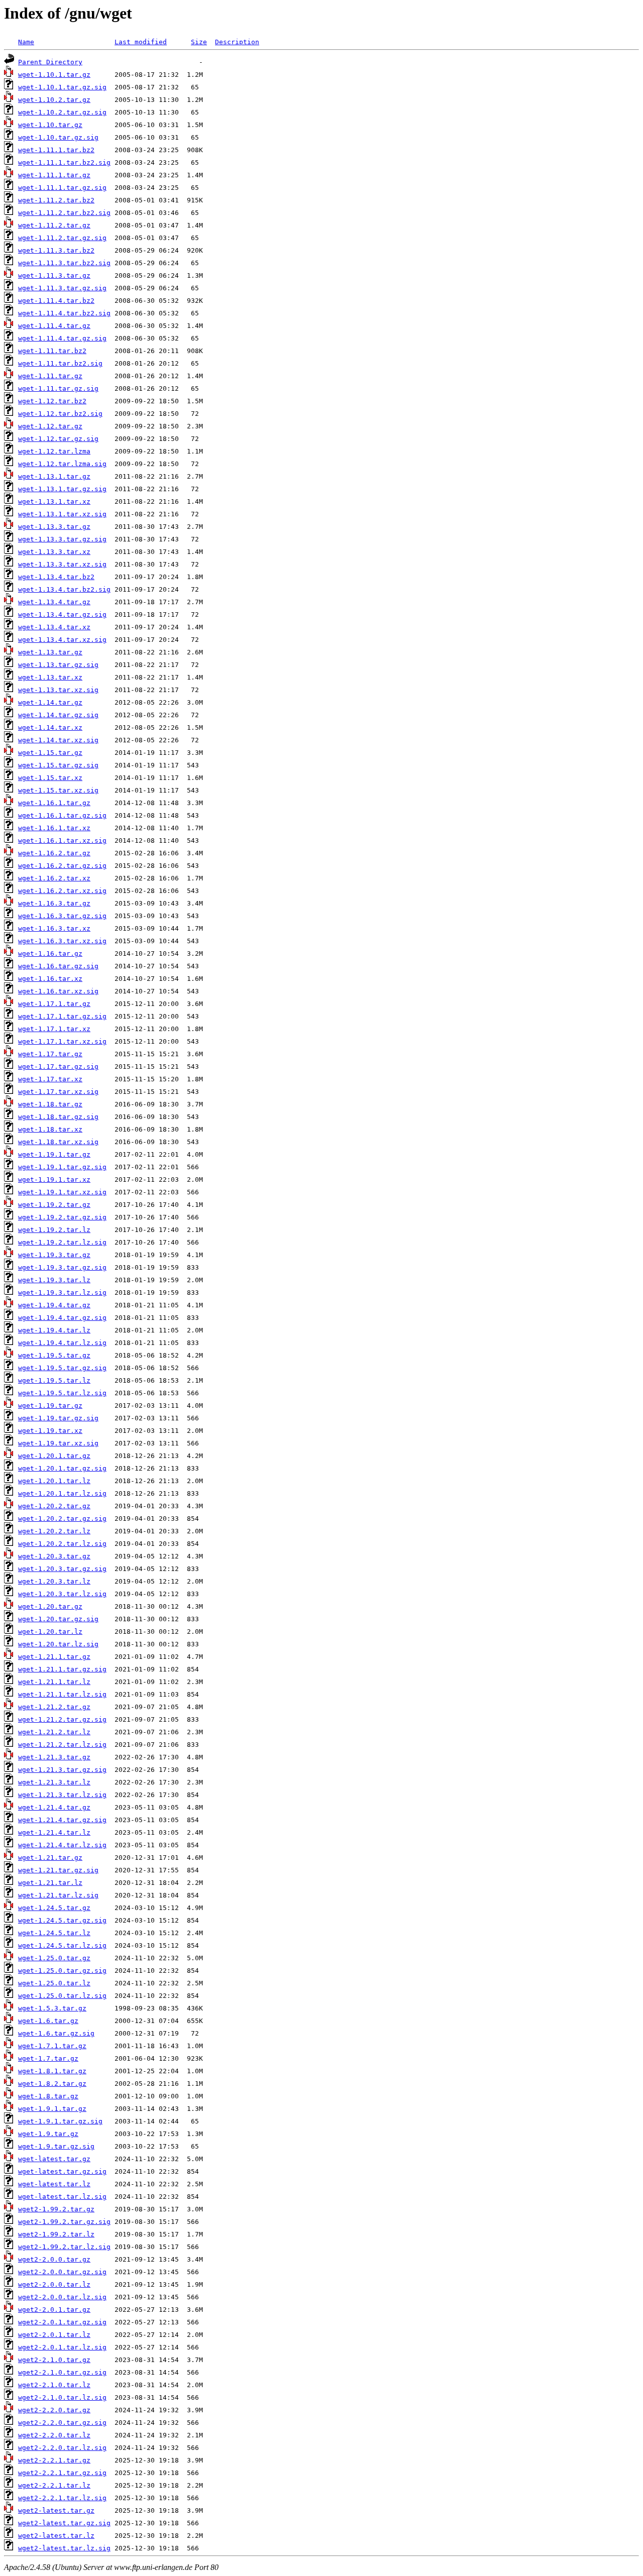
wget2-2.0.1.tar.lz (54, 2335)
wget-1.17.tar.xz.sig (58, 1092)
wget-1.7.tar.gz (48, 2058)
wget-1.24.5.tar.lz (54, 1933)
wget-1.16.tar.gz (50, 954)
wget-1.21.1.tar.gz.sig (62, 1669)
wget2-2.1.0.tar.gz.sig (62, 2372)
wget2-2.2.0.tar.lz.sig (62, 2448)
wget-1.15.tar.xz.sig (58, 790)
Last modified (141, 42)
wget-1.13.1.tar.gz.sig (62, 489)
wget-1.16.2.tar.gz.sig (62, 866)
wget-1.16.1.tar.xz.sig (62, 841)
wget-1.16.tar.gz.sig (58, 966)
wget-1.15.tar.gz (50, 753)
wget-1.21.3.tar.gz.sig (62, 1770)
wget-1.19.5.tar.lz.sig (62, 1393)
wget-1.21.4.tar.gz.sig (62, 1820)
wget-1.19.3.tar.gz (54, 1255)
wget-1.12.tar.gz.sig (58, 439)
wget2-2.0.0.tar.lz (54, 2284)
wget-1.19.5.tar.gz (54, 1355)
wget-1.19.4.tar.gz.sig (62, 1318)
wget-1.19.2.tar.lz (54, 1230)
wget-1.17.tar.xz (50, 1079)
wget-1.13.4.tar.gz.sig (62, 614)
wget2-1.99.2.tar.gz (56, 2209)
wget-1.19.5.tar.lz (54, 1380)
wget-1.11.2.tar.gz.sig (62, 238)
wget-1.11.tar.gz (50, 376)
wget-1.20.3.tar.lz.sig (62, 1594)
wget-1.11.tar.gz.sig (58, 388)
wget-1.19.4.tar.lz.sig (62, 1343)
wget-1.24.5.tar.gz (54, 1908)
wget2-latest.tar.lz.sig (64, 2548)
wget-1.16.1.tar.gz (54, 803)
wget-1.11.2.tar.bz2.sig (64, 213)
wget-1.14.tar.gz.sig (58, 715)
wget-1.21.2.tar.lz (54, 1732)
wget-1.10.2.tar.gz (54, 100)
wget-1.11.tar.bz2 (52, 351)
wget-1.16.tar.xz (50, 979)
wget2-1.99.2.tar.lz (56, 2234)
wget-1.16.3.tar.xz (54, 928)
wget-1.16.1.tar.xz (54, 828)
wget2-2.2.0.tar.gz (54, 2410)
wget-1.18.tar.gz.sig (58, 1117)
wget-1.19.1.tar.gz (54, 1154)
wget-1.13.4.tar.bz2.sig (64, 589)
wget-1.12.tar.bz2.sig (60, 414)
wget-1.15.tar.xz (50, 778)
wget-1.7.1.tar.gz (52, 2046)
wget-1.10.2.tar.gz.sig (62, 112)
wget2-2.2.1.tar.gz (54, 2460)
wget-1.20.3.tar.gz (54, 1556)
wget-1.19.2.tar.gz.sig (62, 1217)
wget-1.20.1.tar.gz (54, 1456)
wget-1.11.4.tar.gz (54, 326)
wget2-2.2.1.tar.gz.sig (62, 2473)
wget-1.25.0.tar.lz (54, 1983)
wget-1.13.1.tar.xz (54, 501)
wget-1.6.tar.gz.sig (56, 2033)
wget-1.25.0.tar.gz (54, 1958)
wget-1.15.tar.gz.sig (58, 765)
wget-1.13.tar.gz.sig (58, 665)
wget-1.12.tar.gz (50, 426)
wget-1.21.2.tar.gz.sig (62, 1719)
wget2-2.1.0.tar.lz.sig (62, 2397)
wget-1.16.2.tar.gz (54, 853)
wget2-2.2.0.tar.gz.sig (62, 2423)
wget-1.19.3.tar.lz (54, 1280)
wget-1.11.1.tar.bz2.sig (64, 162)
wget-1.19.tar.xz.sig (58, 1443)
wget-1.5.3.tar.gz (52, 2008)
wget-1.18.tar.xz (50, 1129)
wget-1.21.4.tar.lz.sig (62, 1845)
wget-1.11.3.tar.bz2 (56, 250)
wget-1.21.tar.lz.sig (58, 1895)
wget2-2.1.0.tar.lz (54, 2385)
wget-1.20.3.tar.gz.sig (62, 1569)
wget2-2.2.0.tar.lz (54, 2435)
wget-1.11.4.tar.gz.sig (62, 338)
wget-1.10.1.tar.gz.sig (62, 87)
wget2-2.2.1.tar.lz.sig (62, 2498)
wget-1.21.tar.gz (50, 1858)
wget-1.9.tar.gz (48, 2134)
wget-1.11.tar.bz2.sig (60, 363)
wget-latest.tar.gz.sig (62, 2171)
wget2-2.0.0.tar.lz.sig (62, 2297)
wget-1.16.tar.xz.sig (58, 991)
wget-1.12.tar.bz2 (52, 401)
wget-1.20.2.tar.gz (54, 1506)
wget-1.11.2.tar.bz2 (56, 200)
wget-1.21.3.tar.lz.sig (62, 1795)
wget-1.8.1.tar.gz (52, 2071)
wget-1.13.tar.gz (50, 652)
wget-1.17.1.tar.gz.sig (62, 1016)
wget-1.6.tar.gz (48, 2021)
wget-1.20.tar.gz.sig (58, 1619)
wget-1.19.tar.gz (50, 1406)
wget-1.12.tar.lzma (54, 451)
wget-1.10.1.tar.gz (54, 75)
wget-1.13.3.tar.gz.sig (62, 539)
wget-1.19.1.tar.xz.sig (62, 1192)
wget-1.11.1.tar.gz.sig (62, 188)
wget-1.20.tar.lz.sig (58, 1644)
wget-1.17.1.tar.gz (54, 1004)
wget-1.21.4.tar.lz (54, 1832)
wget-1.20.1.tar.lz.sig (62, 1493)
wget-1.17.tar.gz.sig (58, 1067)
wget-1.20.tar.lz (50, 1632)
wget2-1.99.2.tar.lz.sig (64, 2247)
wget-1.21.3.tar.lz (54, 1782)
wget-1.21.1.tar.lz (54, 1682)
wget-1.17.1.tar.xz (54, 1029)
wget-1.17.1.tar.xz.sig (62, 1041)
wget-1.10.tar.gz (50, 125)
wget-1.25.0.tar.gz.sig (62, 1971)
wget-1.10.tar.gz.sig (58, 137)
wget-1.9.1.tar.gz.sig (60, 2121)
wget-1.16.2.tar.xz (54, 878)
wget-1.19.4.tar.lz (54, 1330)
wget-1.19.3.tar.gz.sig (62, 1267)
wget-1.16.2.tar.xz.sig (62, 891)
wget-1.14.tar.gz (50, 702)
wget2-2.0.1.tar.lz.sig (62, 2347)
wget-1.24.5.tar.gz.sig (62, 1920)
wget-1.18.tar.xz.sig (58, 1142)
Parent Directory (50, 62)
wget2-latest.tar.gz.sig (64, 2523)
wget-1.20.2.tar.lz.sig (62, 1544)
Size (199, 42)
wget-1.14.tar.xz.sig (58, 740)
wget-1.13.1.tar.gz (54, 476)
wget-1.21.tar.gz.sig (58, 1870)
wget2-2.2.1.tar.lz (54, 2485)
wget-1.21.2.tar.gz (54, 1707)
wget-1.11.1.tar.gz (54, 175)
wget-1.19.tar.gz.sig (58, 1418)
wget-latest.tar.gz (54, 2159)
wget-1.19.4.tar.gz (54, 1305)
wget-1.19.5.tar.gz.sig (62, 1368)
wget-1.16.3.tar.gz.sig (62, 916)
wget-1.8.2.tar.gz (52, 2084)
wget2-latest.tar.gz (56, 2510)
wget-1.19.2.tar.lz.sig (62, 1242)
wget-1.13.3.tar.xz (54, 552)
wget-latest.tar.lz (54, 2184)
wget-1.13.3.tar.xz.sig (62, 564)
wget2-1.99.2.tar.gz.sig (64, 2222)
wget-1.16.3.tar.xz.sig (62, 941)
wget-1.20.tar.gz (50, 1606)
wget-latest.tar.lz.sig (62, 2197)
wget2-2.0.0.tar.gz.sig (62, 2272)
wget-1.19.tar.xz (50, 1431)
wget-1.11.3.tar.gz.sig (62, 288)
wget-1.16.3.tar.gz (54, 903)
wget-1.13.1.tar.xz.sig (62, 514)
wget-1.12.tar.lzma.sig (62, 464)
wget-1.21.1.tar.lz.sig (62, 1694)
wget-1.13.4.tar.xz (54, 627)
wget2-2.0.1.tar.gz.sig (62, 2322)
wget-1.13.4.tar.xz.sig (62, 640)
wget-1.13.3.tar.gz (54, 527)
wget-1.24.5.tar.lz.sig (62, 1945)
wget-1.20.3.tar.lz (54, 1581)
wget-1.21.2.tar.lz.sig (62, 1745)
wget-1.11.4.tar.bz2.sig (64, 313)
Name (26, 42)
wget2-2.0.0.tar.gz (54, 2259)
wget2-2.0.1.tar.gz (54, 2310)
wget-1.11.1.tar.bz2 (56, 150)
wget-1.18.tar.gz (50, 1104)
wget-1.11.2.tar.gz (54, 225)
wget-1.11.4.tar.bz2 (56, 301)
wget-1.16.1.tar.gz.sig (62, 815)
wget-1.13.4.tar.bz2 (56, 577)
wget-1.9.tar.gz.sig (56, 2146)
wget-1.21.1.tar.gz (54, 1657)
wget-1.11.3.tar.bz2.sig (64, 263)
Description (237, 42)
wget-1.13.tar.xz (50, 677)
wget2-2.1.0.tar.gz (54, 2360)
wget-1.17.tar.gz (50, 1054)
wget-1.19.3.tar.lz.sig (62, 1293)
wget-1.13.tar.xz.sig (58, 690)
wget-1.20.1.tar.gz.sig (62, 1468)
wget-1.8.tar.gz (48, 2096)
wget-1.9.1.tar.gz (52, 2109)
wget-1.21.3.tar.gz (54, 1757)
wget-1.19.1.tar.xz (54, 1180)
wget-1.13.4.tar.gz (54, 602)
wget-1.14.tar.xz (50, 727)
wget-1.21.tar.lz (50, 1883)
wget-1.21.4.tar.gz (54, 1807)
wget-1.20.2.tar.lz (54, 1531)
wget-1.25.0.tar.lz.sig (62, 1996)
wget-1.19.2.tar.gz (54, 1205)
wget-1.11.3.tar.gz (54, 275)
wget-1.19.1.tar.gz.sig (62, 1167)
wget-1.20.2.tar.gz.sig (62, 1519)
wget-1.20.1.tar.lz (54, 1481)
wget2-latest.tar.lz (56, 2536)
